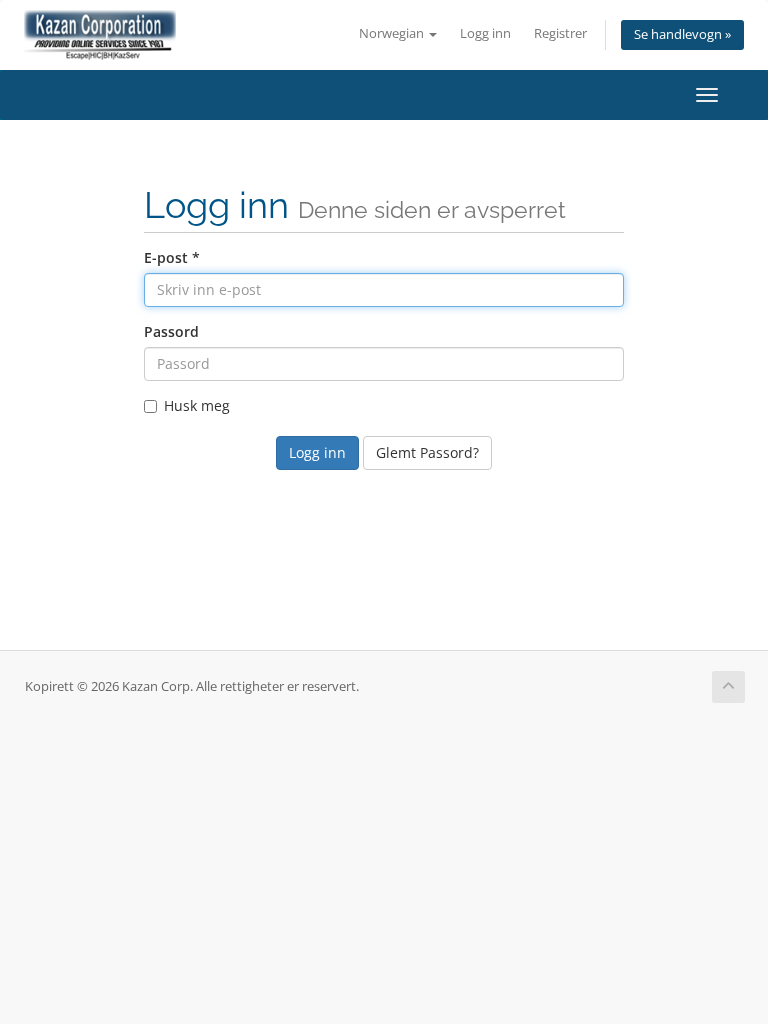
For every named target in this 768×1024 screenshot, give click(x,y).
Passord (171, 331)
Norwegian (393, 33)
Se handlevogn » (682, 34)
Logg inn (485, 33)
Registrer (560, 33)
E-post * (172, 257)
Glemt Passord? (427, 452)
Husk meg (197, 405)
